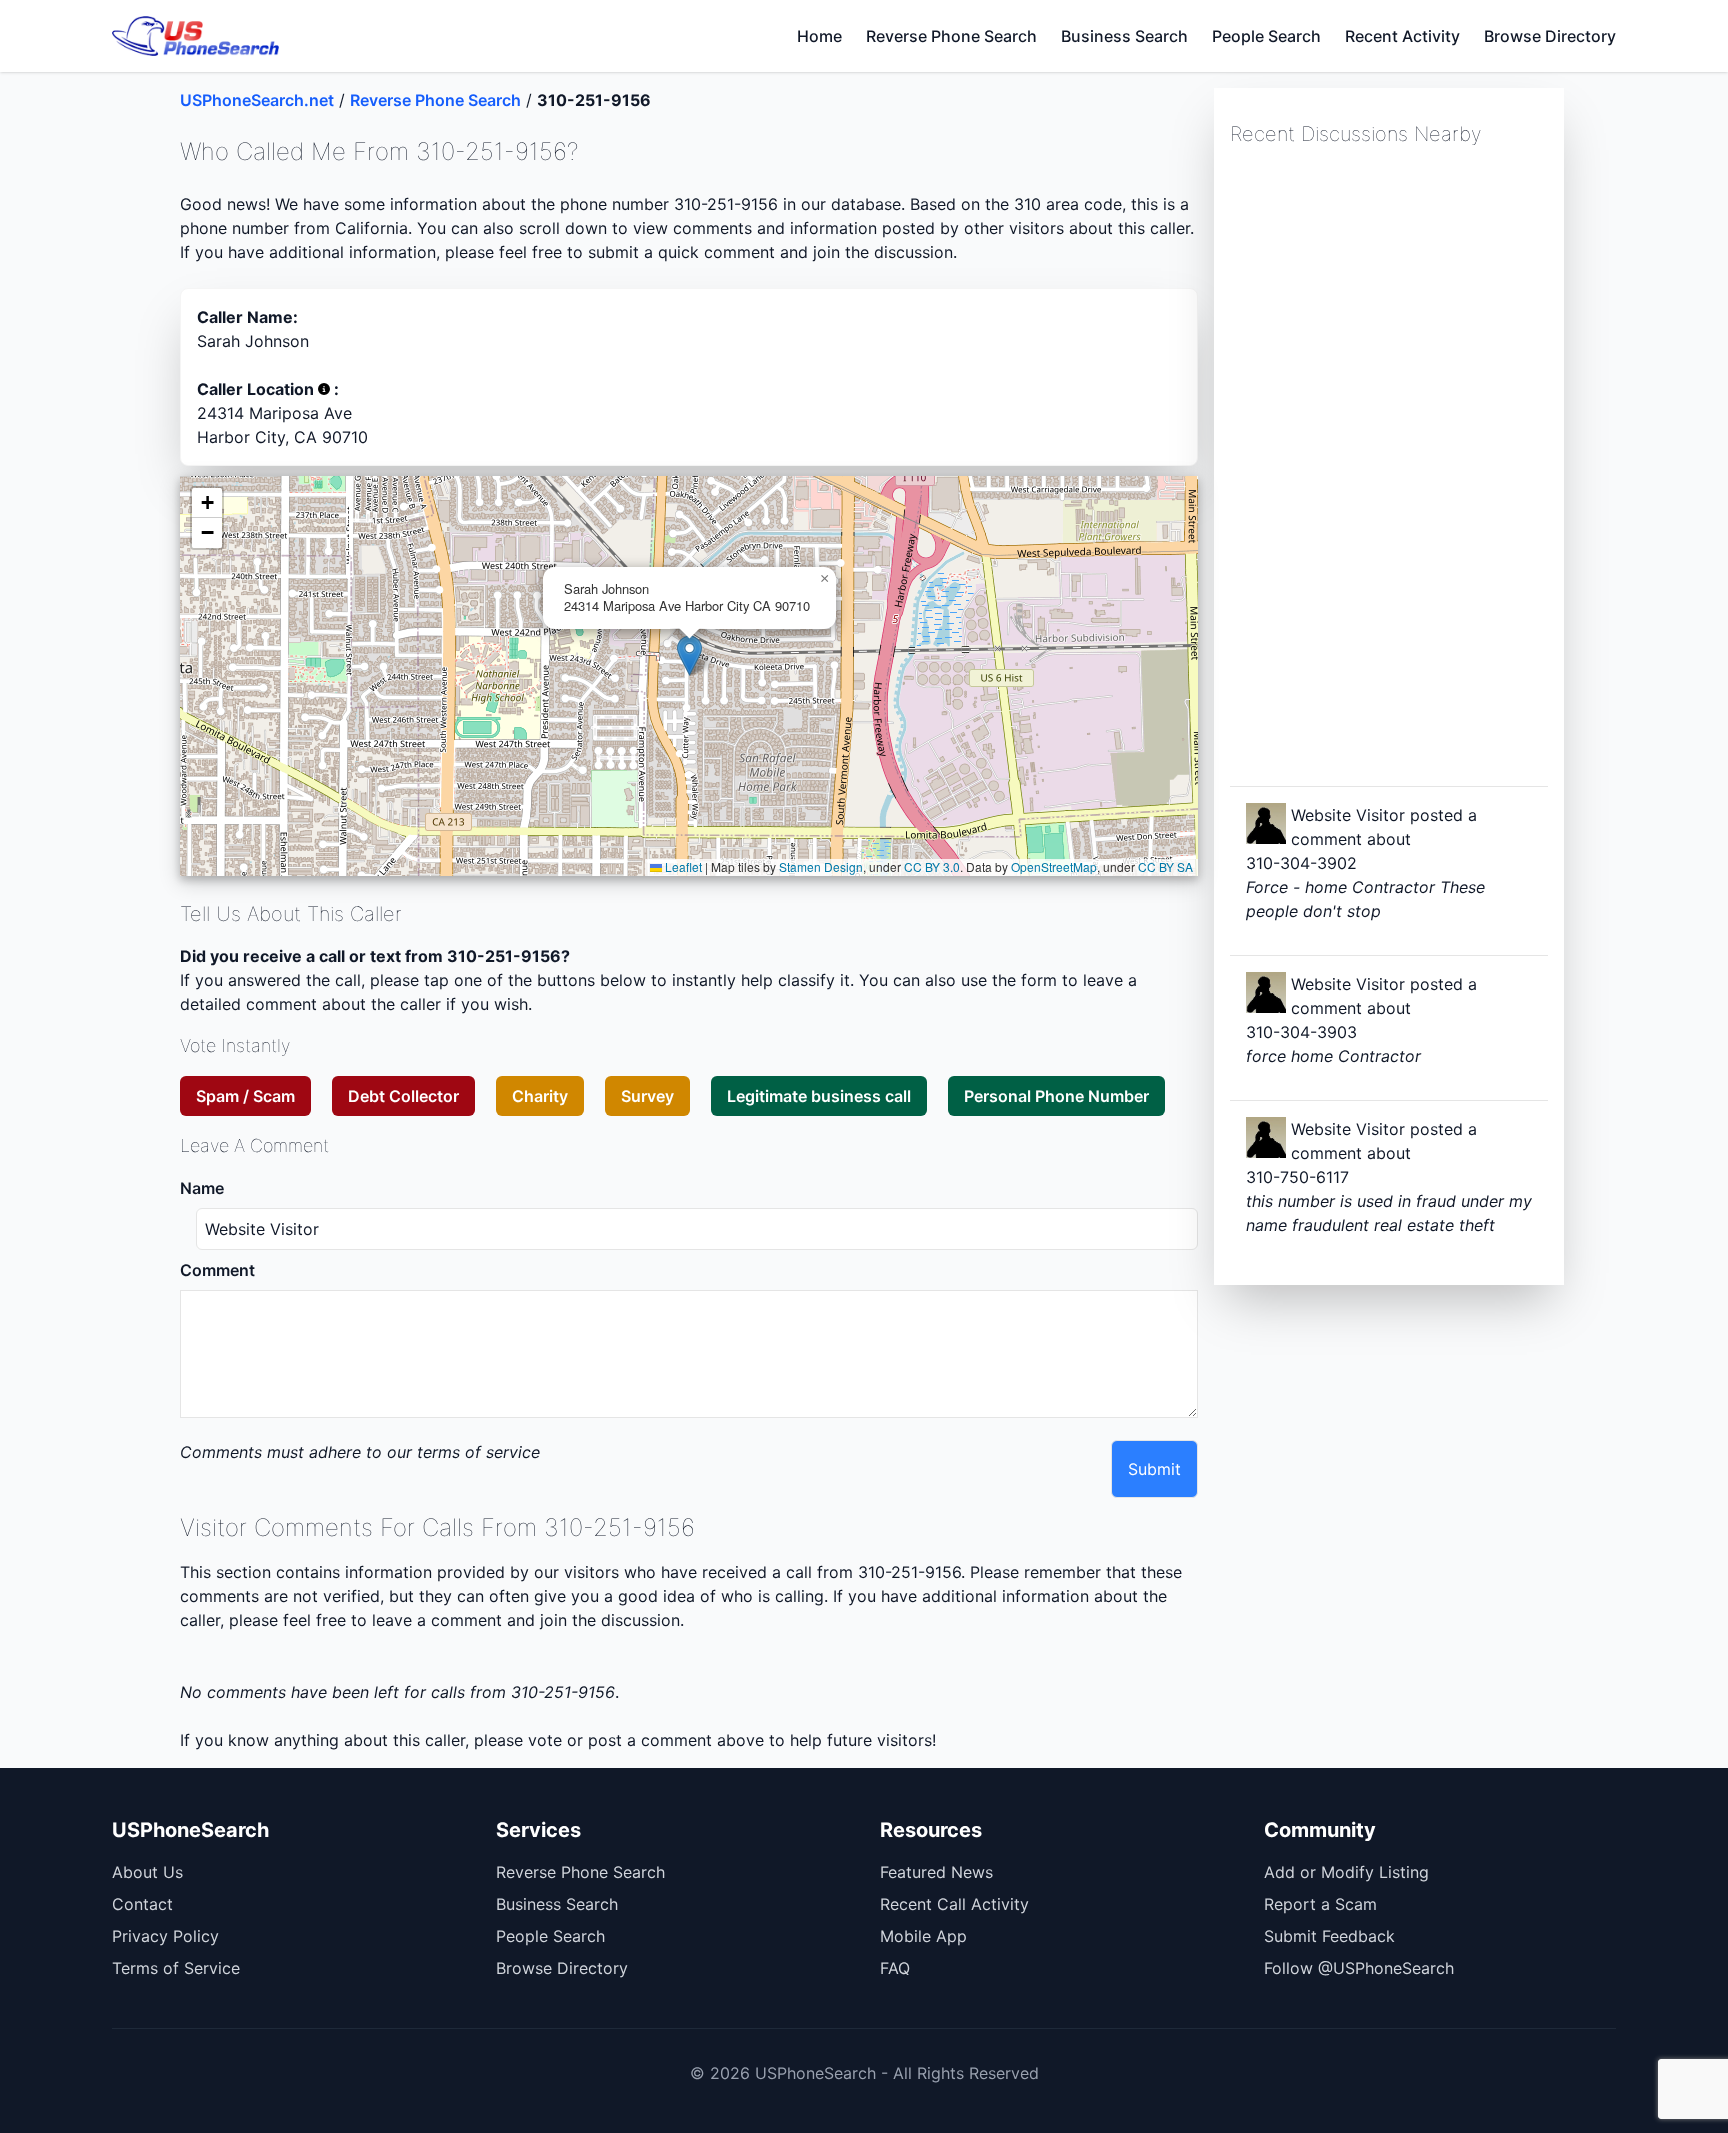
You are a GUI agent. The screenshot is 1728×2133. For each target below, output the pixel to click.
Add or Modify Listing (1346, 1872)
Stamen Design (821, 866)
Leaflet (682, 866)
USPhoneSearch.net (257, 100)
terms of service (478, 1452)
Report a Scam (1320, 1904)
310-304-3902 (1301, 863)
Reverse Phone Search (951, 36)
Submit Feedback (1329, 1936)
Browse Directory (1550, 36)
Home (819, 36)
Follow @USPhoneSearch (1359, 1968)
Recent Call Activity (954, 1904)
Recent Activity (1402, 36)
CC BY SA (1165, 866)
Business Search (1124, 36)
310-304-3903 (1301, 1032)
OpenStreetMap (1054, 866)
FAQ (895, 1968)
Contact (142, 1904)
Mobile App (923, 1936)
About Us (147, 1872)
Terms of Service (176, 1968)
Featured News (936, 1872)
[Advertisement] (1380, 464)
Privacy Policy (165, 1936)
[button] (689, 655)
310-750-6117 (1297, 1177)
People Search (1266, 36)
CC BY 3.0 (932, 866)
